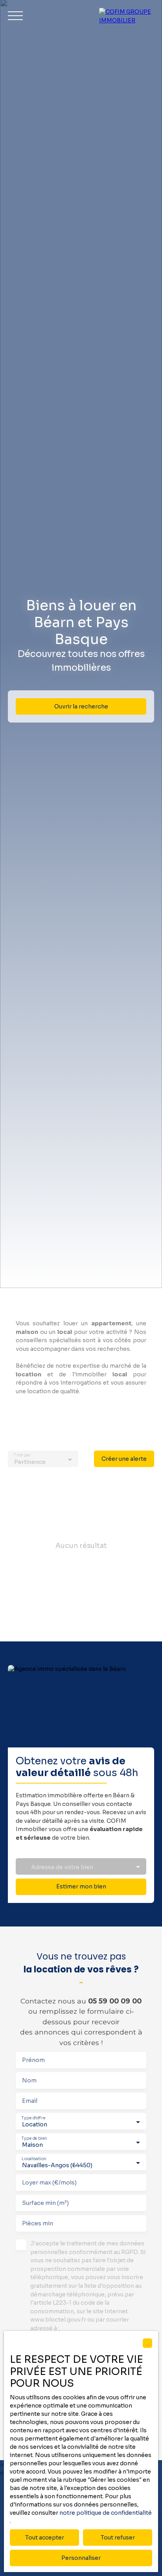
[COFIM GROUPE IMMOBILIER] (127, 16)
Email (30, 2101)
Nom (29, 2080)
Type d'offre (33, 2118)
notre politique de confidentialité (106, 2513)
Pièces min (38, 2223)
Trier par (22, 1455)
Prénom (33, 2060)
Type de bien (34, 2138)
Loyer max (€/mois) (49, 2183)
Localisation (34, 2159)
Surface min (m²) (45, 2203)
